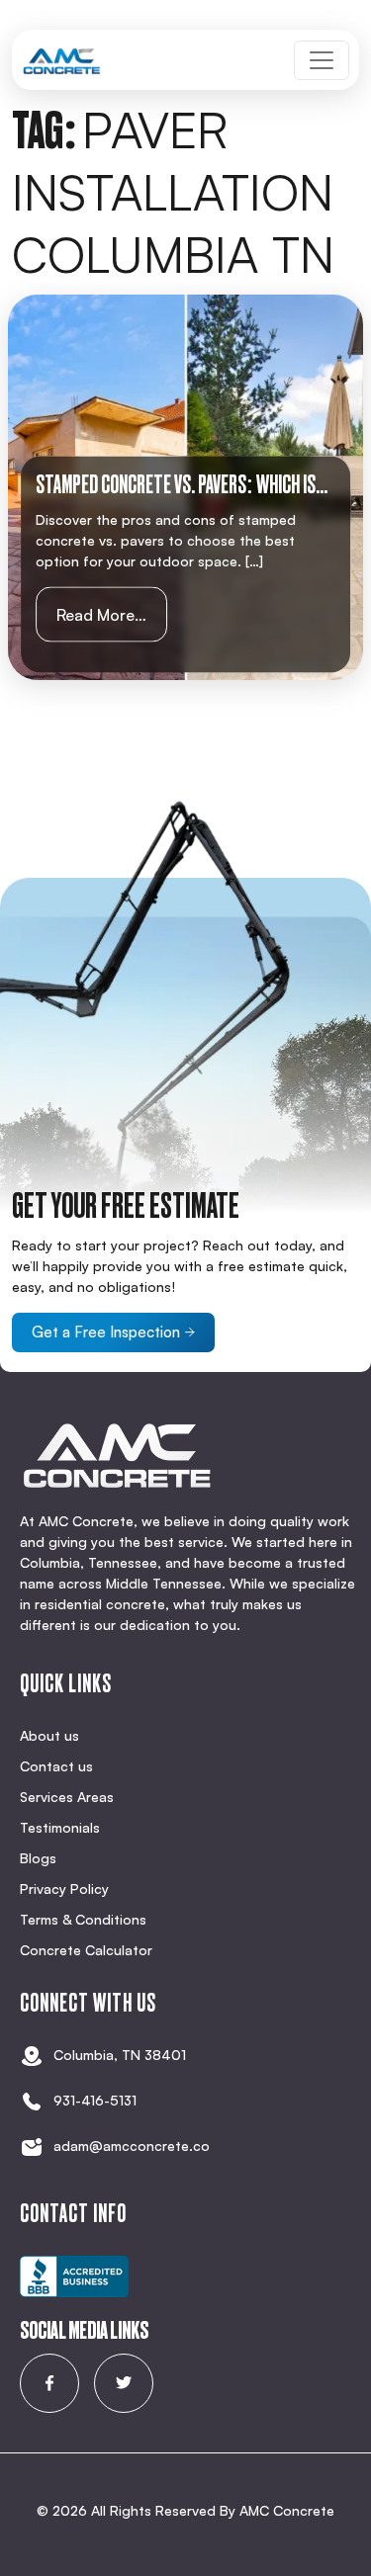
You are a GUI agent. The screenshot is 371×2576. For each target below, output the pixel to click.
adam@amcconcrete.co (132, 2146)
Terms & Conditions (83, 1919)
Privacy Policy (64, 1889)
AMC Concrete (287, 2510)
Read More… (112, 614)
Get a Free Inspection (106, 1332)
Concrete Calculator (86, 1950)
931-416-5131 (95, 2100)
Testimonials (60, 1827)
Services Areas (67, 1797)
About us (49, 1735)
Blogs (38, 1858)
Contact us (56, 1766)
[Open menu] (322, 60)
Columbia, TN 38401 (120, 2055)
